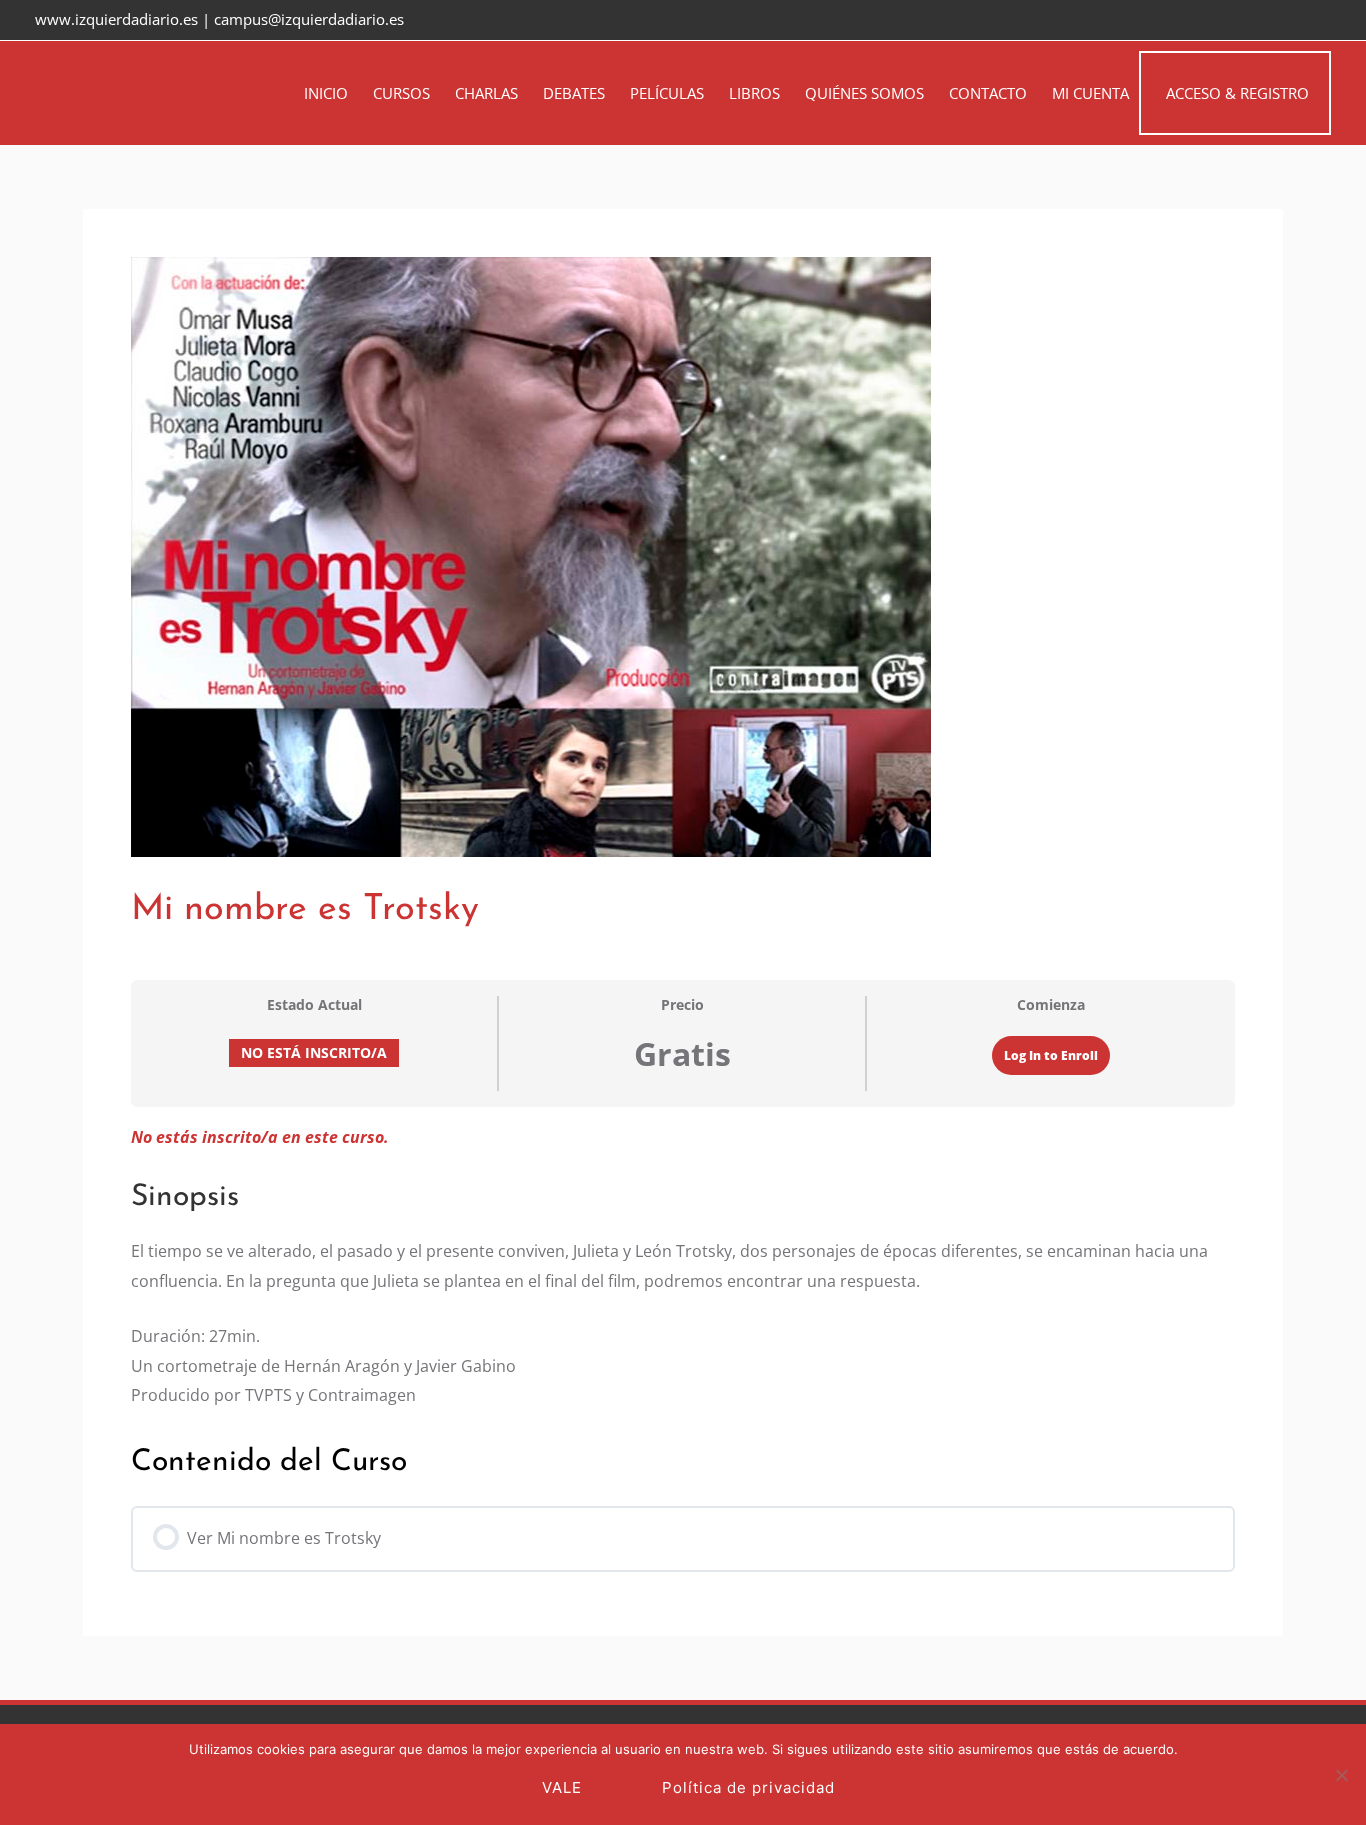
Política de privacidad (748, 1787)
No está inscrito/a (314, 1052)
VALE (562, 1787)
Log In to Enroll (1051, 1055)
